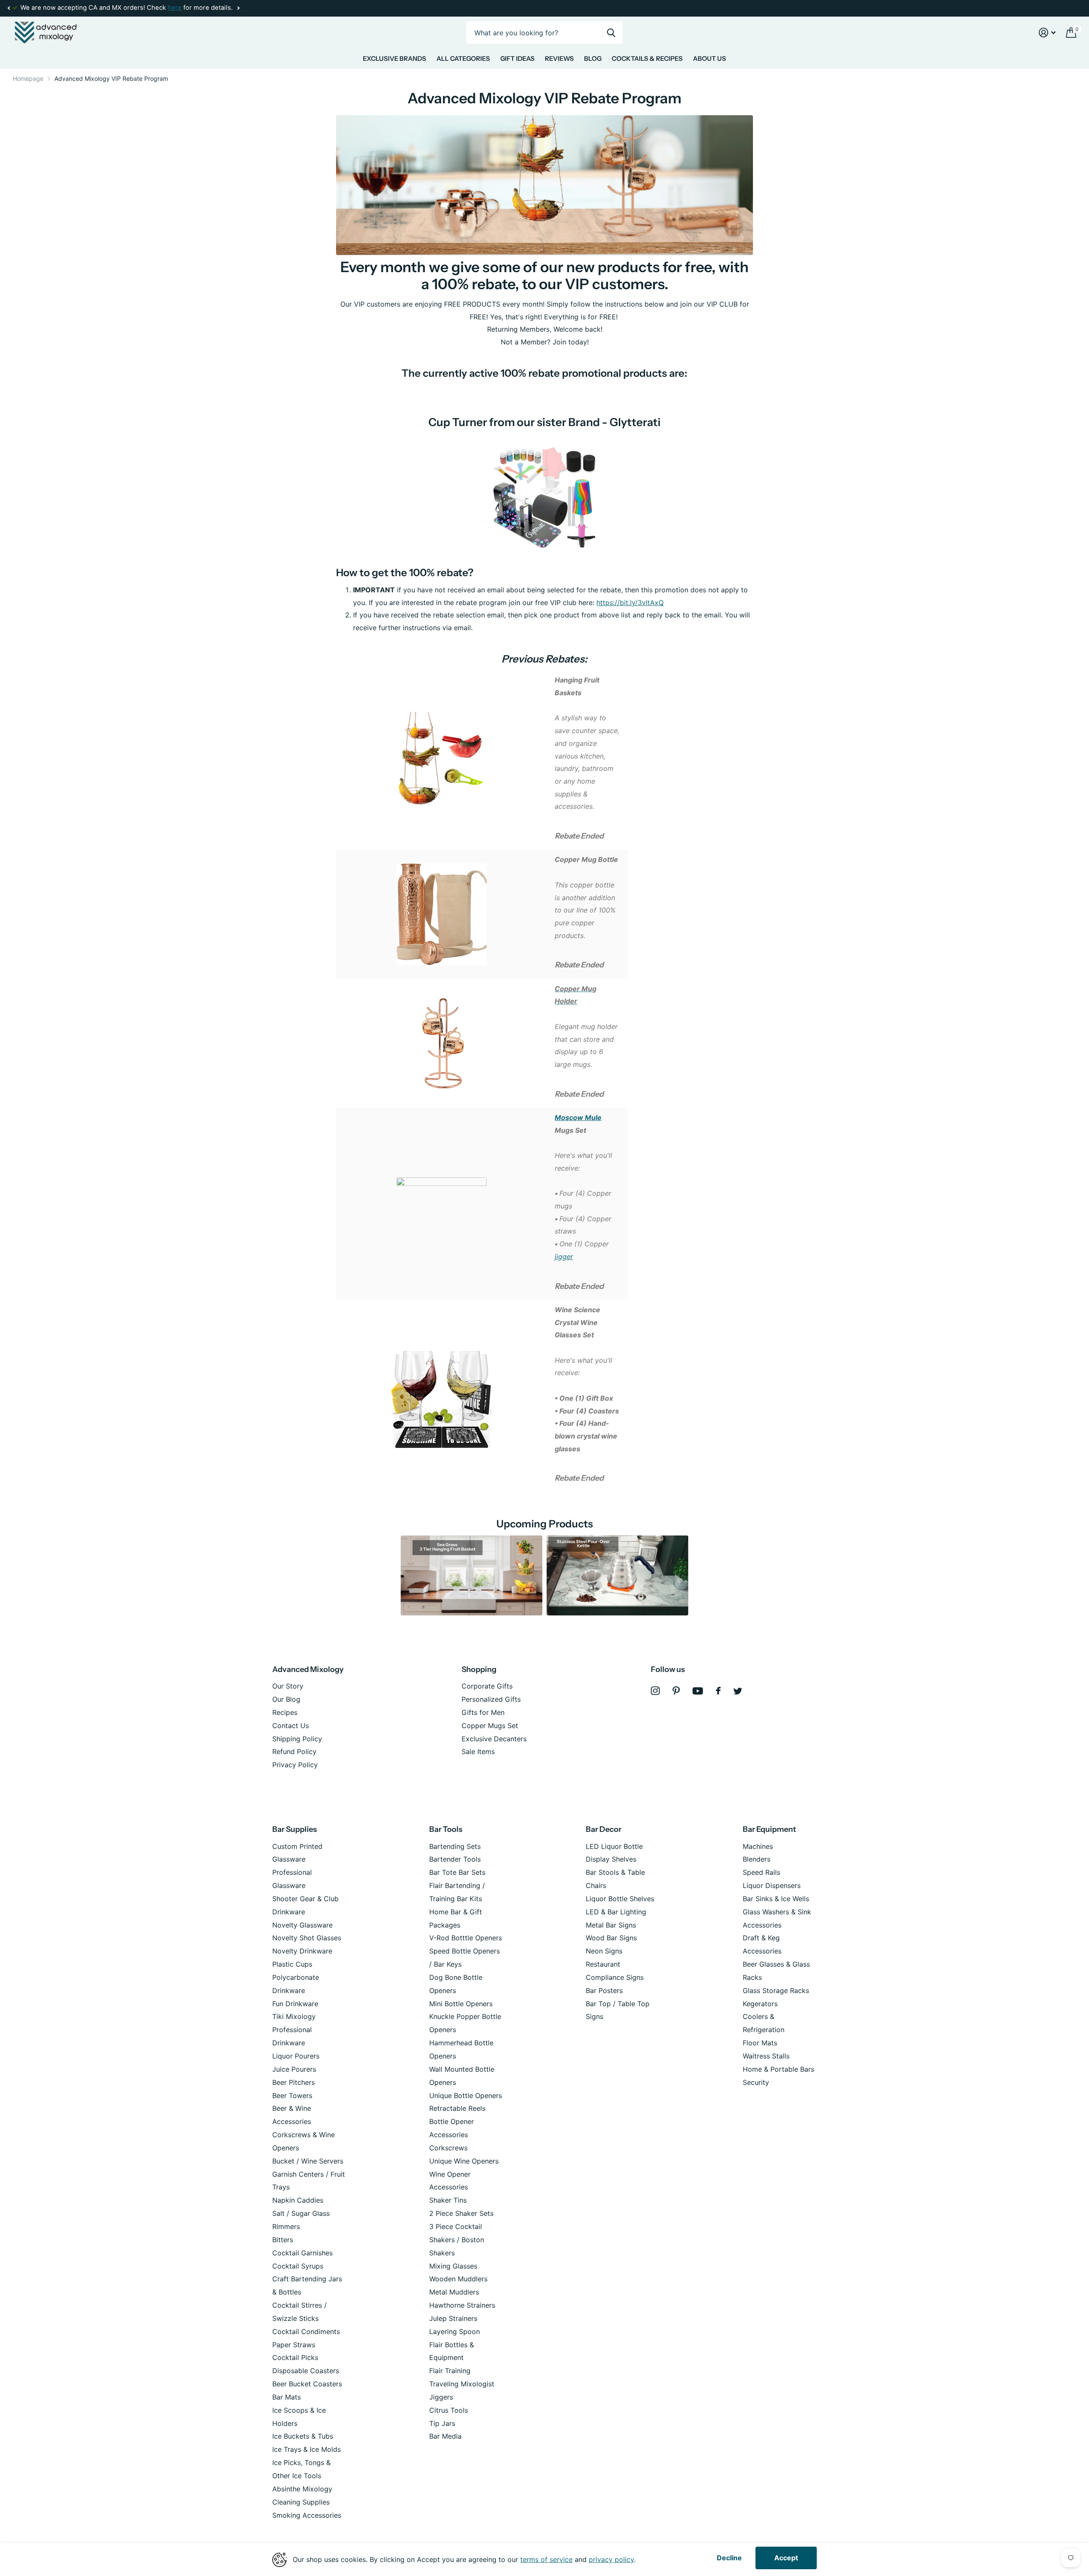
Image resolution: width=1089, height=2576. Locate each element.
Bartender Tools (455, 1859)
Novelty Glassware (302, 1925)
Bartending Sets (455, 1846)
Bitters (283, 2240)
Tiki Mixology (294, 2016)
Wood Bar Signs (611, 1938)
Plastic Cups (292, 1964)
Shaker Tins (448, 2200)
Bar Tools (446, 1829)
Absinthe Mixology (302, 2489)
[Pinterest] (676, 1691)
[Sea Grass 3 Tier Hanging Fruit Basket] (472, 1575)
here (175, 8)
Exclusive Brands (395, 58)
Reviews (559, 58)
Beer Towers (292, 2095)
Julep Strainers (453, 2318)
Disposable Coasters (306, 2371)
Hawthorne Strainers (462, 2305)
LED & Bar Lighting (616, 1912)
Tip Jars (442, 2423)
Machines (758, 1846)
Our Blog (286, 1699)
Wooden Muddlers (458, 2279)
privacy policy (611, 2559)
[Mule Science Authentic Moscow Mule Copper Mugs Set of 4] (442, 1203)
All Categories (463, 58)
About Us (710, 58)
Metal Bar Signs (611, 1925)
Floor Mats (760, 2043)
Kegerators (760, 2004)
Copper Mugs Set (490, 1726)
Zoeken (611, 33)
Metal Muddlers (454, 2292)
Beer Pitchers (294, 2082)
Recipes (285, 1712)
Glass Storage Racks (776, 1990)
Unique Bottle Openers (466, 2095)
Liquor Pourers (296, 2056)
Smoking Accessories (307, 2515)
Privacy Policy (295, 1765)
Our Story (288, 1686)
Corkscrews (448, 2148)
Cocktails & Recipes (647, 58)
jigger (564, 1257)
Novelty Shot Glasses (307, 1938)
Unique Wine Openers (464, 2161)
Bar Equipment (769, 1829)
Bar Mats (287, 2397)
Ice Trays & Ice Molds (306, 2449)
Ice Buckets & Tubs (303, 2436)
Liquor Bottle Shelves (620, 1899)
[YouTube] (698, 1691)
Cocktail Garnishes (302, 2253)
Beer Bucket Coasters (307, 2384)
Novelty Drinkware (302, 1951)
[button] (9, 8)
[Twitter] (738, 1691)
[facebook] (718, 1691)
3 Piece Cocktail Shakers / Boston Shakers (457, 2240)
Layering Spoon (455, 2331)
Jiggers (441, 2397)
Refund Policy (294, 1751)
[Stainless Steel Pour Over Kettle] (617, 1575)
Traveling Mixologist (462, 2384)
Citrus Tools (449, 2410)
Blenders (757, 1859)
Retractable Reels (457, 2108)
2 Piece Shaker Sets (461, 2213)
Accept (786, 2558)
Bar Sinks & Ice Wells (776, 1899)
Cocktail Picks (295, 2357)
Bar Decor (604, 1829)
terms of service (546, 2559)
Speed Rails (761, 1872)
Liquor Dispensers (772, 1885)
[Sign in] (1047, 33)
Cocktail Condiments (306, 2331)
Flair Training (450, 2371)
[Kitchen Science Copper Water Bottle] (442, 913)
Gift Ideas (517, 58)
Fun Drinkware (295, 2004)
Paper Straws (294, 2345)
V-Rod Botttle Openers (466, 1938)
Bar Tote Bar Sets (457, 1872)
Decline (729, 2558)
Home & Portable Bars (778, 2069)
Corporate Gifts (487, 1686)
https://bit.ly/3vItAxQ (630, 603)
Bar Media (445, 2436)
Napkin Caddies (298, 2200)
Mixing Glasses (453, 2266)
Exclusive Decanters (494, 1739)
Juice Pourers (294, 2069)
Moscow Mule (578, 1117)
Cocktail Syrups (298, 2266)
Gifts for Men (483, 1712)
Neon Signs (604, 1951)
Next (238, 8)
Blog (593, 58)
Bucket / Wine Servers (308, 2161)
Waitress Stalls (766, 2056)
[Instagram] (655, 1691)
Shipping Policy (297, 1739)
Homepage (28, 78)
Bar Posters (604, 1990)
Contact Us (291, 1726)
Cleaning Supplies (301, 2502)
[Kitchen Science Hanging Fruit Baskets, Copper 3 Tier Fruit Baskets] (442, 759)
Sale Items (478, 1751)
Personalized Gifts (491, 1699)
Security (756, 2082)
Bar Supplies (295, 1829)
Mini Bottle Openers (461, 2004)
